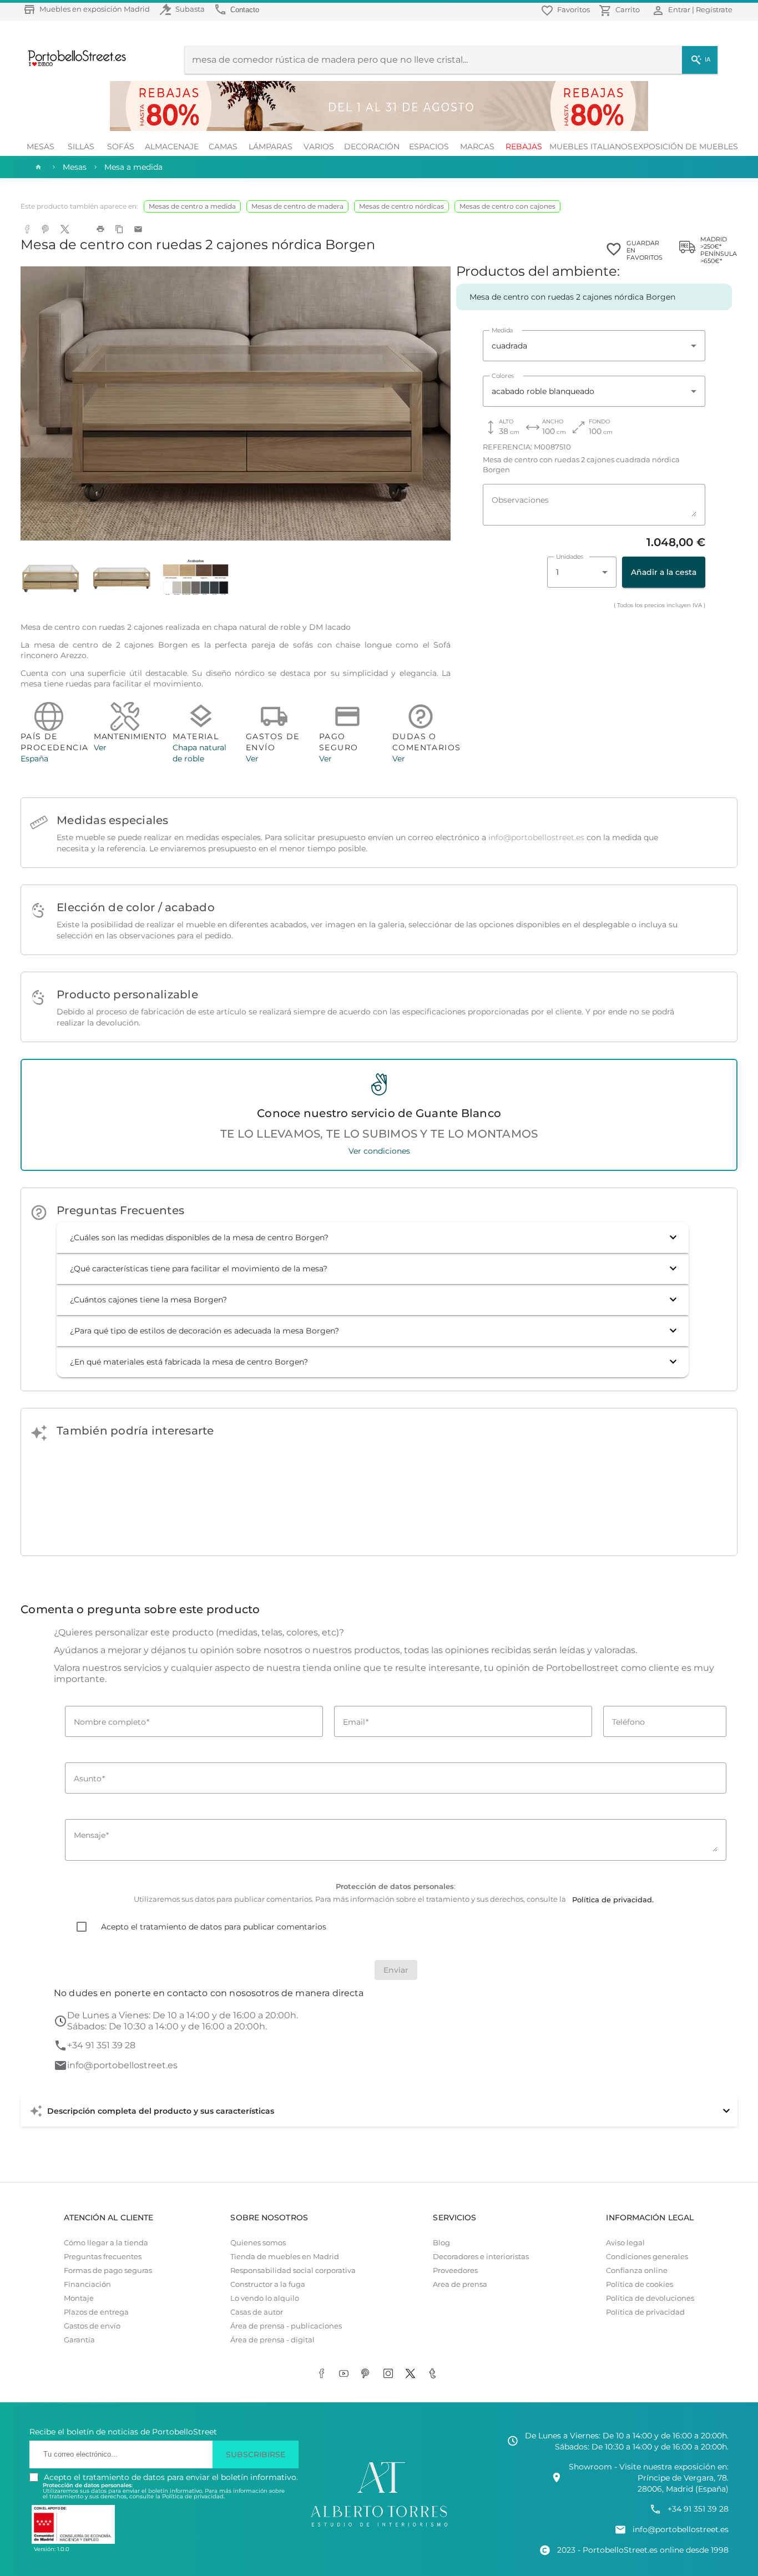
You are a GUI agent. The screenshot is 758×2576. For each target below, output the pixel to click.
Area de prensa (460, 2284)
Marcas (477, 147)
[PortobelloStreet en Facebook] (324, 2375)
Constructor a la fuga (268, 2284)
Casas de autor (257, 2312)
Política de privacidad (645, 2312)
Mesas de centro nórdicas (401, 206)
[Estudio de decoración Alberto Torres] (379, 2527)
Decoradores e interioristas (481, 2257)
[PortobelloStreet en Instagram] (390, 2375)
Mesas (41, 147)
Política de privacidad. (193, 2496)
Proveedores (455, 2271)
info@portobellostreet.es (536, 837)
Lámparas (271, 147)
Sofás (121, 147)
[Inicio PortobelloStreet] (73, 65)
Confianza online (637, 2271)
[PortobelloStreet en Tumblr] (434, 2375)
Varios (319, 147)
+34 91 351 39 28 (101, 2045)
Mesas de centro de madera (297, 206)
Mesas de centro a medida (192, 206)
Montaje (79, 2298)
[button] (373, 1238)
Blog (441, 2243)
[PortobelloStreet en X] (412, 2375)
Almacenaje (172, 147)
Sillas (81, 147)
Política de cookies (640, 2284)
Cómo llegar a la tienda (106, 2243)
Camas (223, 147)
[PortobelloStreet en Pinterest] (368, 2375)
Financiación (87, 2284)
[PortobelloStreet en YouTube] (346, 2375)
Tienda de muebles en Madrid (285, 2257)
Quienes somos (258, 2243)
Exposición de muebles (686, 147)
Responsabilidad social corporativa (293, 2271)
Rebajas (524, 147)
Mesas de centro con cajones (507, 206)
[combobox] (594, 346)
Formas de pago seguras (108, 2271)
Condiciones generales (647, 2257)
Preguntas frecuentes (103, 2257)
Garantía (79, 2340)
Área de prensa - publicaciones (286, 2326)
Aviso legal (625, 2243)
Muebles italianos (591, 147)
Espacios (429, 147)
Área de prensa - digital (272, 2340)
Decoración (372, 147)
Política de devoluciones (650, 2298)
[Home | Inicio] (37, 167)
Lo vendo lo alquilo (265, 2298)
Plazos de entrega (96, 2312)
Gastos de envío (92, 2326)
